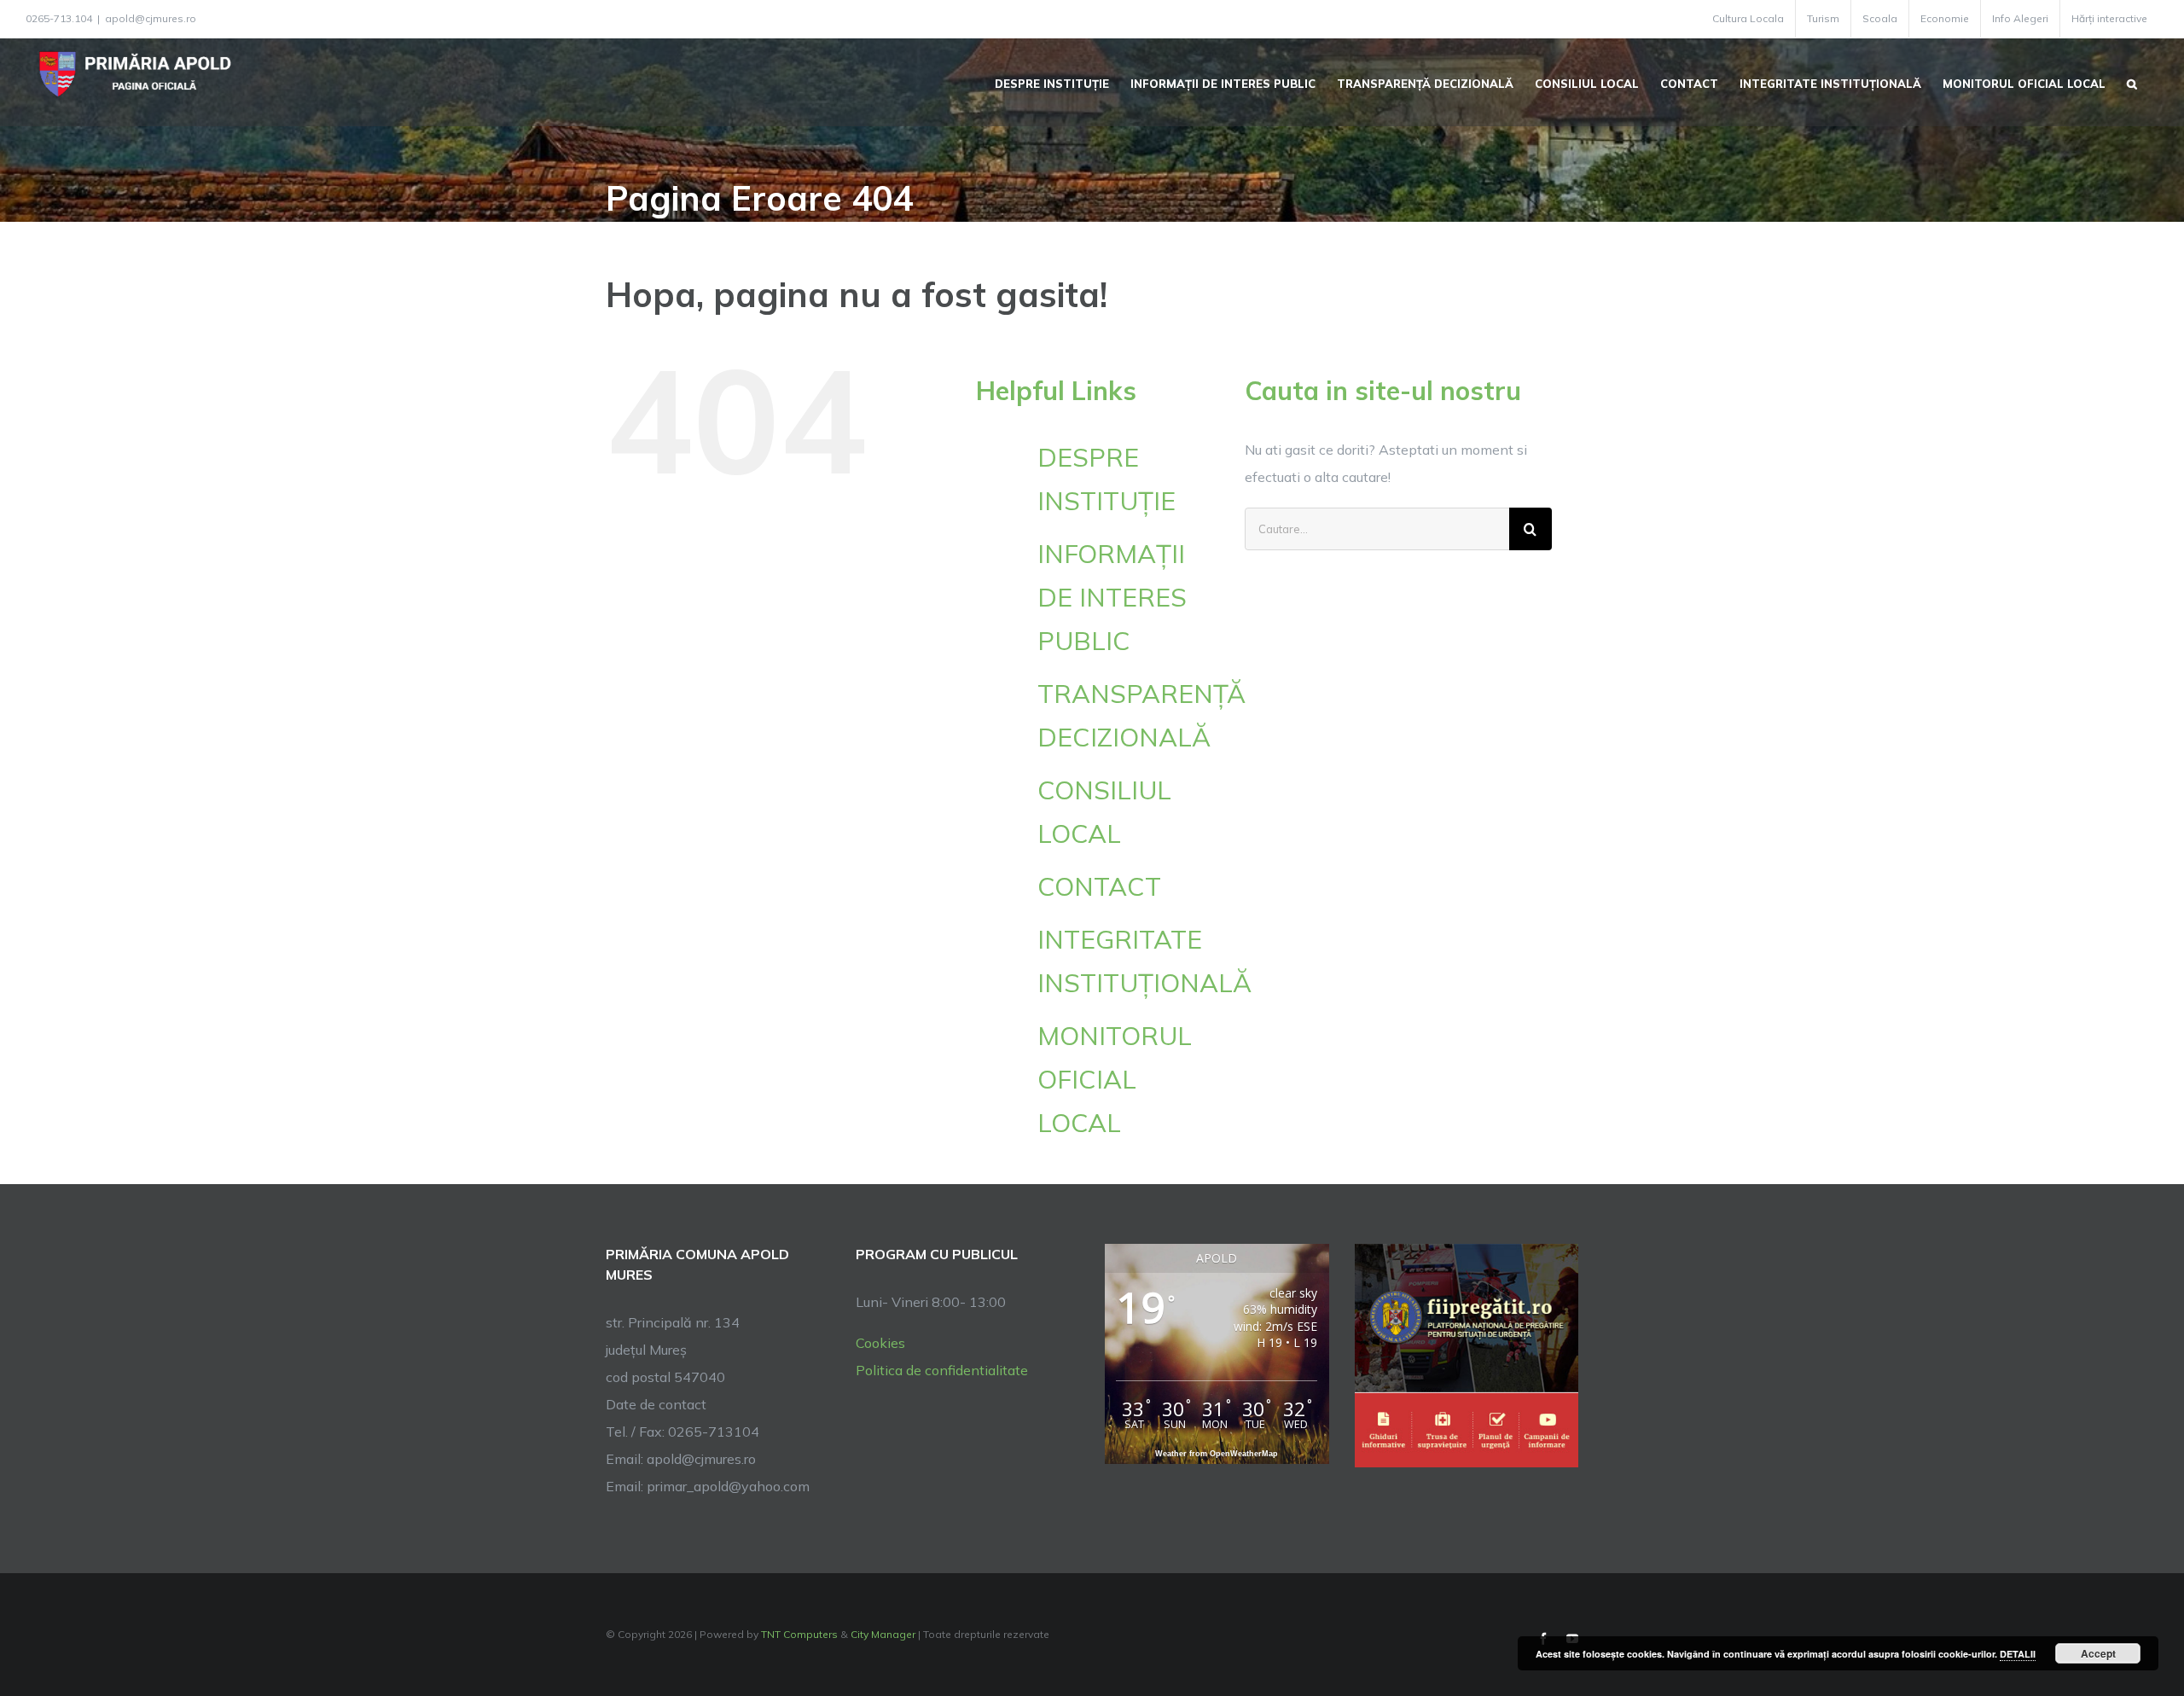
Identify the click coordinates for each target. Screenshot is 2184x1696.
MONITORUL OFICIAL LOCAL (1115, 1079)
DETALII (2018, 1654)
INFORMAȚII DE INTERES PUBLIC (1112, 597)
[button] (2132, 82)
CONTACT (1099, 886)
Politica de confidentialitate (942, 1370)
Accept (2098, 1653)
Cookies (880, 1343)
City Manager (883, 1634)
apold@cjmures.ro (151, 18)
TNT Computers (799, 1634)
